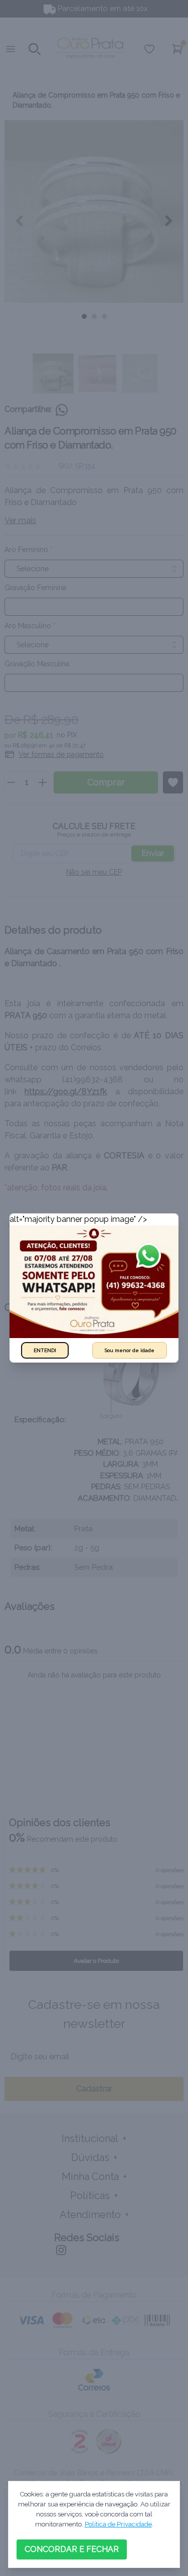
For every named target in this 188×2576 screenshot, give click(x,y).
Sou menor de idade (130, 1350)
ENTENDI (45, 1350)
